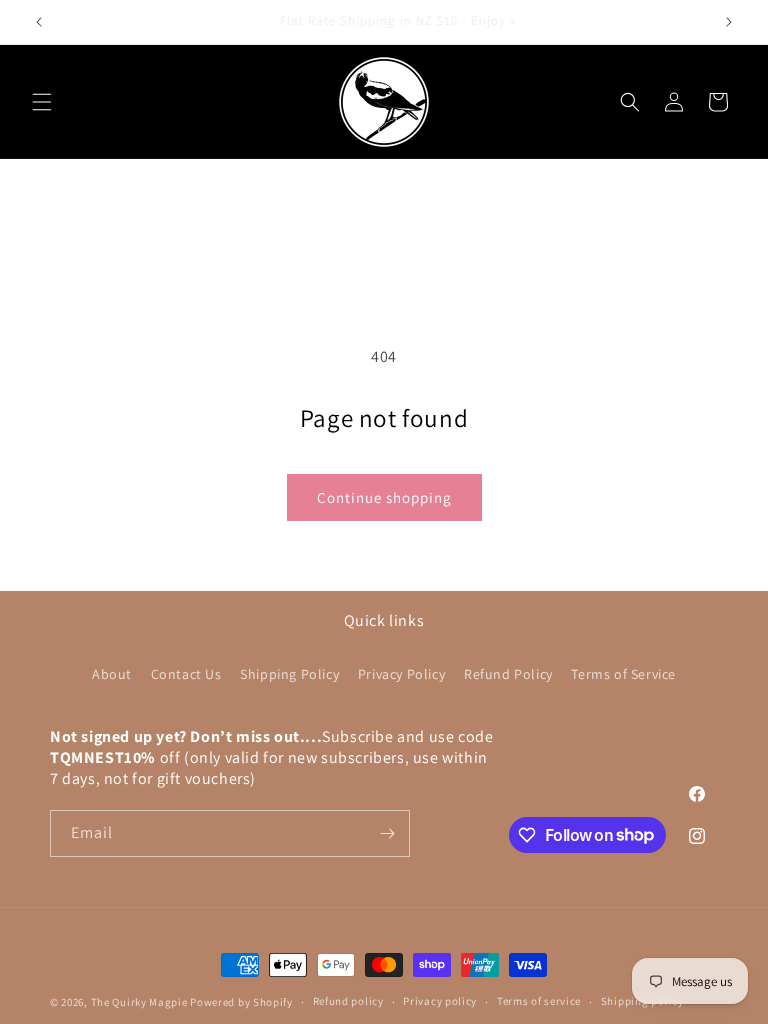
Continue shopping (384, 497)
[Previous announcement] (39, 22)
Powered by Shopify (241, 1002)
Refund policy (348, 1001)
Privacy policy (440, 1001)
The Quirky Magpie (139, 1002)
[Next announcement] (729, 22)
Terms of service (539, 1001)
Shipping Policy (289, 674)
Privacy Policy (401, 674)
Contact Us (186, 674)
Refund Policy (508, 674)
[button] (42, 102)
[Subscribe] (387, 833)
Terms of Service (623, 674)
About (112, 674)
